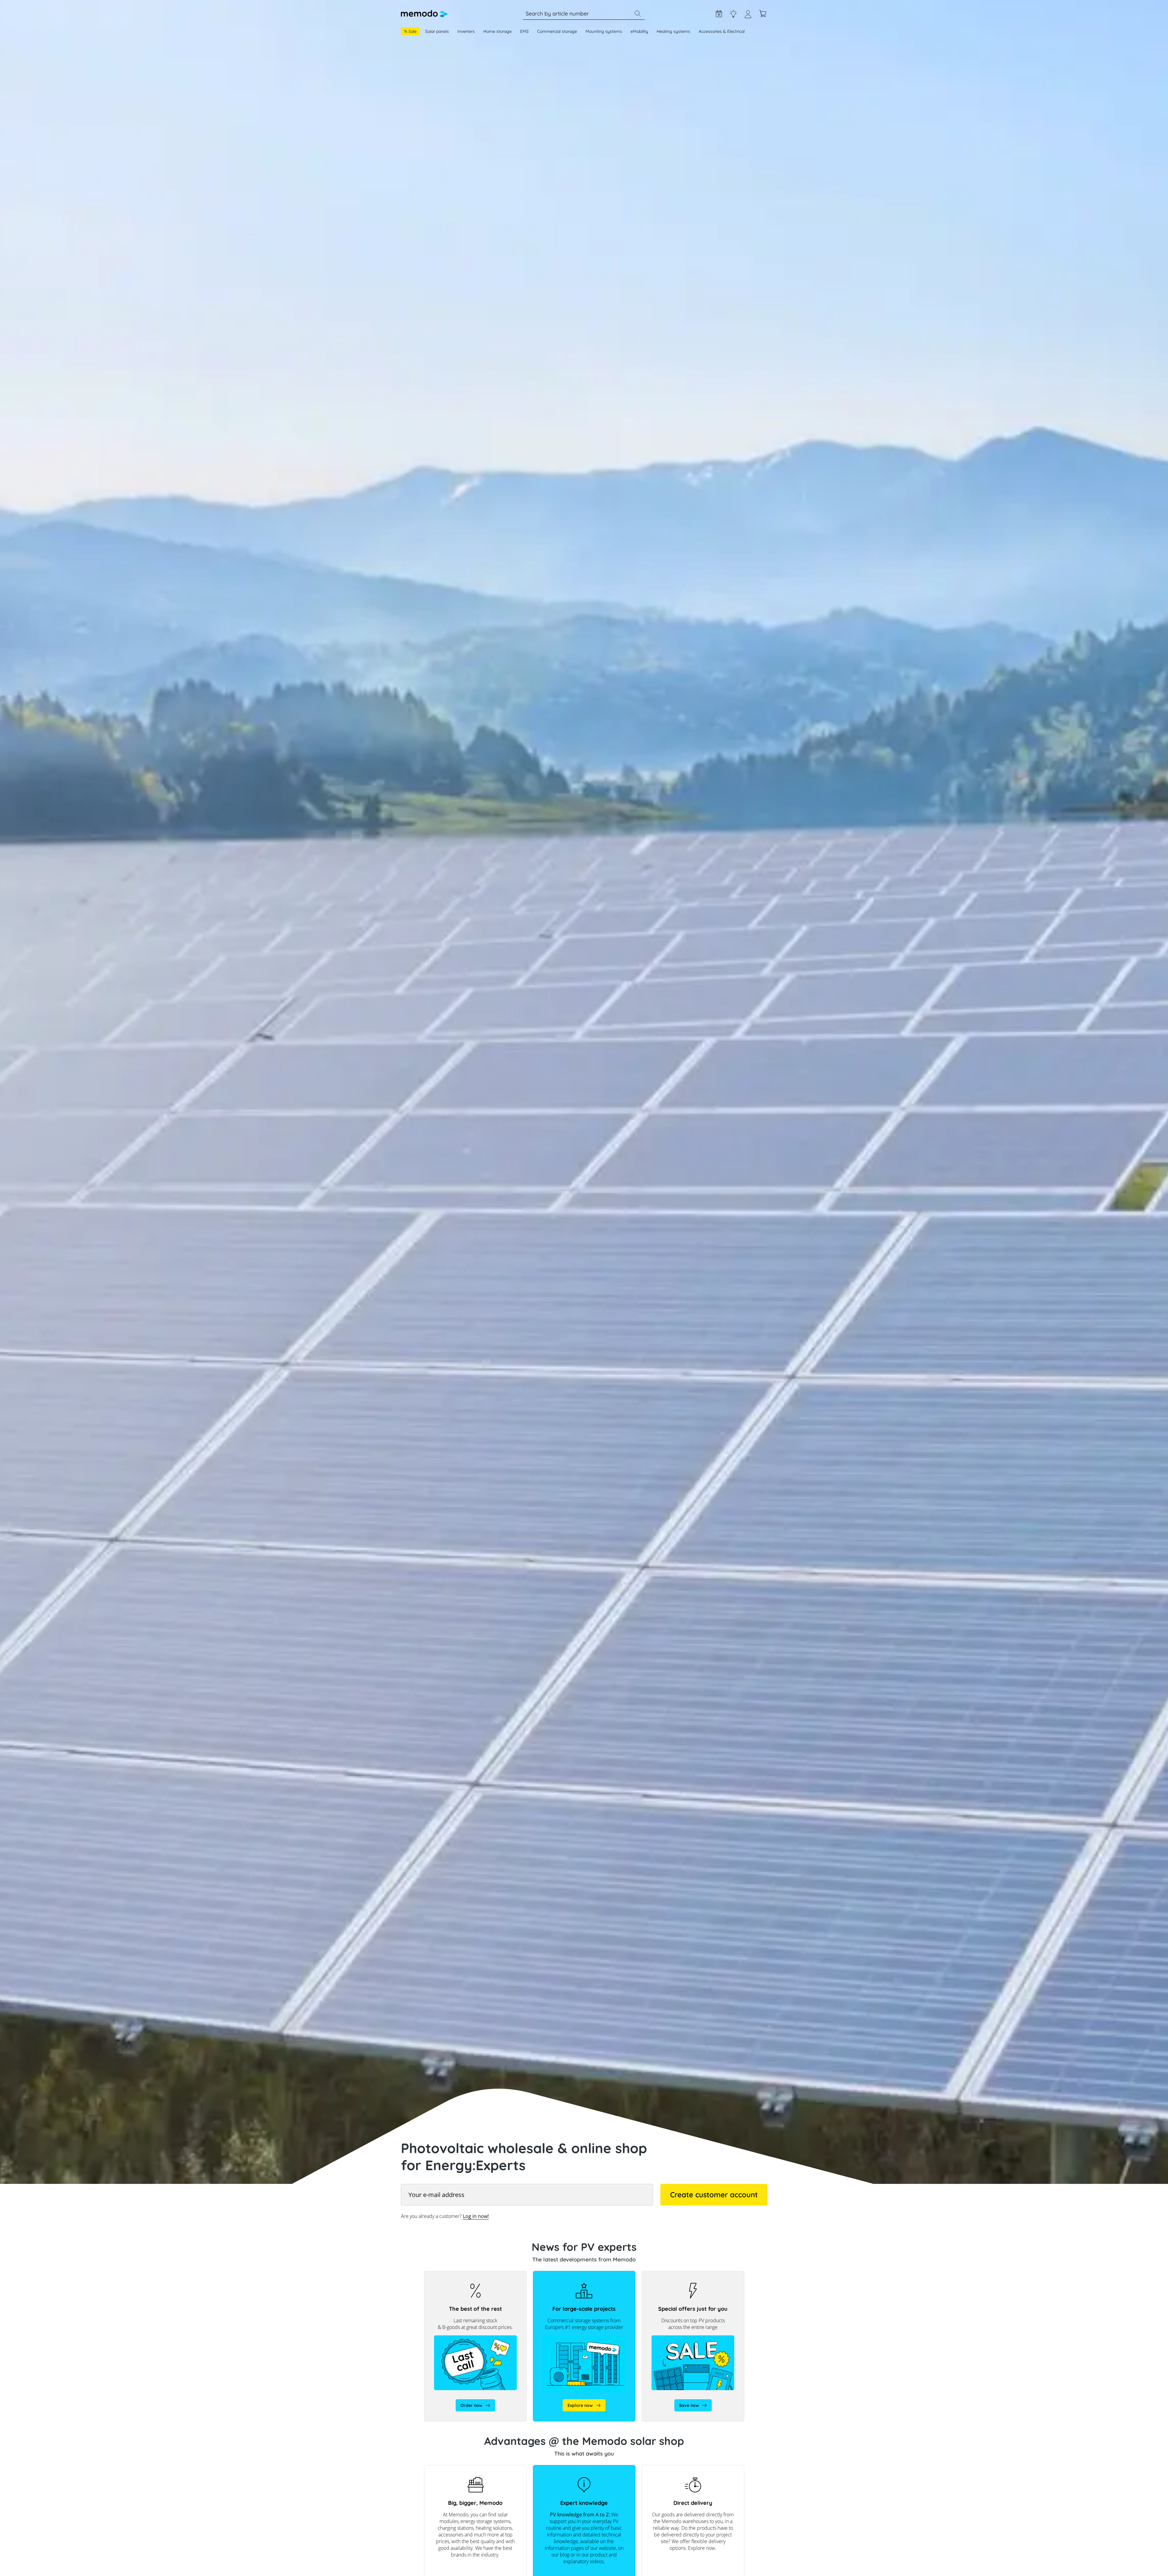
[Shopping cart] (763, 14)
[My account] (748, 17)
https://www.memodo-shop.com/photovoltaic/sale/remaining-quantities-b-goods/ (475, 2280)
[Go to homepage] (424, 14)
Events (719, 14)
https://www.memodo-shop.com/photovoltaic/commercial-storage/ (577, 2277)
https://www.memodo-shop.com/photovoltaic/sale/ (670, 2277)
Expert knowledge (733, 14)
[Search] (638, 14)
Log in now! (476, 2216)
